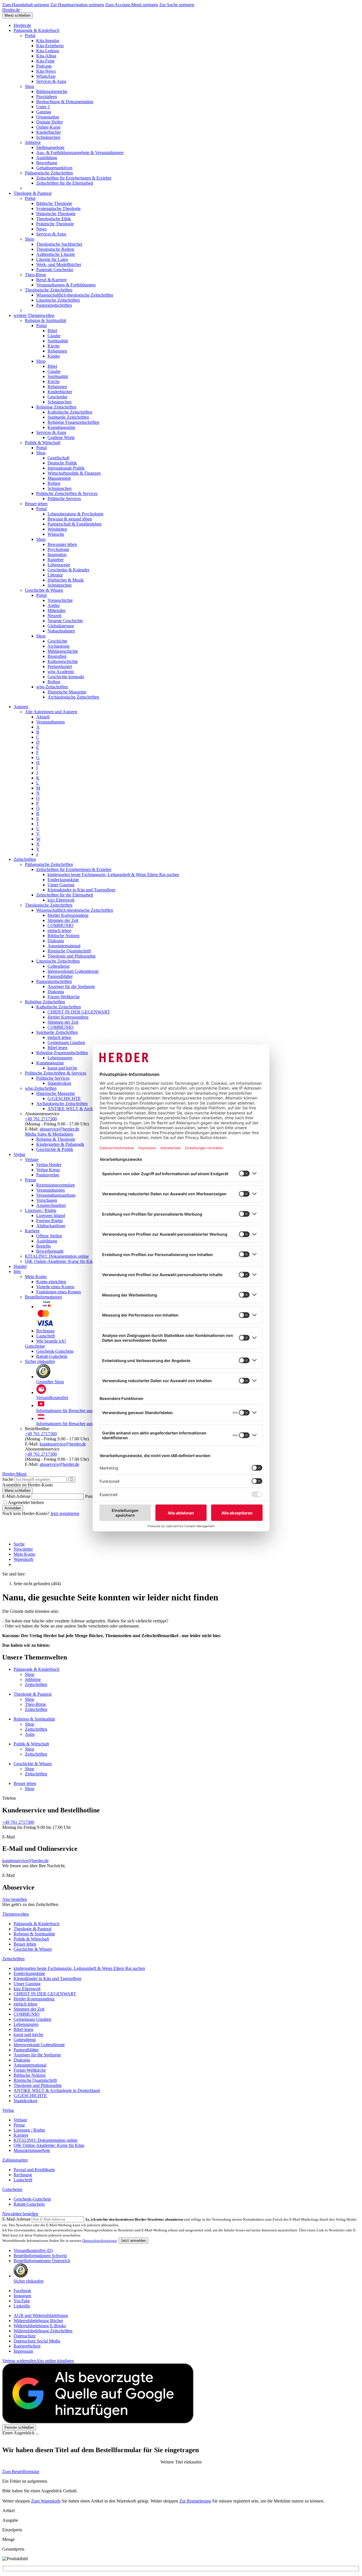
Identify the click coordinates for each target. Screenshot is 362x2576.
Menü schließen (18, 15)
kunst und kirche (62, 1068)
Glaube (54, 336)
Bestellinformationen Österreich (42, 2261)
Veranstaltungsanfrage (56, 1195)
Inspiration (57, 555)
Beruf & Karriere (51, 280)
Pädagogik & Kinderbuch (36, 30)
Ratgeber (56, 560)
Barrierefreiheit (27, 2346)
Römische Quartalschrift (69, 951)
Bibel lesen (57, 1048)
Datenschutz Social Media (37, 2341)
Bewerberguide (50, 1251)
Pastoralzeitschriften (54, 305)
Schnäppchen (48, 137)
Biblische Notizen (63, 936)
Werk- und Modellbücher (59, 264)
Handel (20, 1266)
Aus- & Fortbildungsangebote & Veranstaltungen (80, 153)
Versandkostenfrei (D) (33, 2250)
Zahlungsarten (15, 2160)
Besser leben (36, 504)
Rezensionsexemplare (56, 1185)
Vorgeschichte (60, 600)
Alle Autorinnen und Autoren (51, 712)
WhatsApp (46, 76)
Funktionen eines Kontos (59, 1292)
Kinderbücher (49, 132)
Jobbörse (33, 142)
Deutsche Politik (62, 463)
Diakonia (56, 941)
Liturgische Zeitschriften (58, 300)
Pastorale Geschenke (55, 270)
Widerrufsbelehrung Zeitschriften (43, 2331)
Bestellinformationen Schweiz (40, 2256)
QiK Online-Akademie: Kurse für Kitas (60, 1261)
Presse (31, 1180)
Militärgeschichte (63, 651)
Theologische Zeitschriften (49, 290)
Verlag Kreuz (48, 1170)
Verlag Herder (49, 1165)
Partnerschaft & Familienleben (75, 524)
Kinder (54, 356)
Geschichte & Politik (55, 1149)
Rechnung (45, 1331)
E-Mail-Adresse (16, 1496)
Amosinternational (64, 946)
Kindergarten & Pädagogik (60, 1144)
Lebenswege (59, 565)
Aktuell (43, 717)
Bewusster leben (62, 544)
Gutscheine (35, 1346)
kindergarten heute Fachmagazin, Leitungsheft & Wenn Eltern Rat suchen (113, 875)
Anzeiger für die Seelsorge (71, 986)
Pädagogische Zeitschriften (49, 173)
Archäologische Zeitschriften (73, 697)
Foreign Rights (49, 1221)
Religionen (57, 351)
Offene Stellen (49, 1236)
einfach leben (59, 931)
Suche (8, 1479)
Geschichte (57, 641)
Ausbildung (47, 158)
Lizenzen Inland (51, 1215)
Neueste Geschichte (65, 621)
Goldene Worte (61, 437)
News (41, 229)
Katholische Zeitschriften (70, 412)
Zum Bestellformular (21, 2472)
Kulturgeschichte (63, 661)
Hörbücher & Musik (66, 580)
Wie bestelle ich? (51, 1341)
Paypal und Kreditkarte (34, 2170)
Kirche (54, 346)
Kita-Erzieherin (50, 46)
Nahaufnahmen (61, 631)
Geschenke (57, 397)
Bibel (52, 331)
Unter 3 (43, 107)
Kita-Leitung (48, 51)
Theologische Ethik (54, 219)
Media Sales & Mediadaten (49, 1134)
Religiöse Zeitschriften (56, 407)
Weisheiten (57, 529)
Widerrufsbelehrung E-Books (40, 2326)
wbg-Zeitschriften (52, 687)
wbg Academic (61, 672)
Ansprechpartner (51, 1205)
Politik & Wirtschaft (43, 443)
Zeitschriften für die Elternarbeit (65, 183)
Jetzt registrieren (65, 1513)
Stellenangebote (50, 147)
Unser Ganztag (61, 885)
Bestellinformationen (43, 1297)
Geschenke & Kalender (68, 570)
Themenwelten (16, 1914)
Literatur (55, 575)
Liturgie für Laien (52, 259)
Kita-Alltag (46, 56)
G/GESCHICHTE (64, 1098)
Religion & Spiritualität (46, 320)
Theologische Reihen (55, 249)
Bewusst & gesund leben (70, 519)
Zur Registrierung (195, 2501)
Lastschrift (46, 1336)
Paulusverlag (48, 1175)
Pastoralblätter (60, 976)
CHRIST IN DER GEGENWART (79, 1012)
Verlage (32, 1160)
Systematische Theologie (58, 208)
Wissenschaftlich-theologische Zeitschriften (75, 295)
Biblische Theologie (54, 203)
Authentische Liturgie (56, 254)
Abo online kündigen (55, 2361)
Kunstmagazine (61, 427)
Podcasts (44, 66)
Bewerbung (47, 163)
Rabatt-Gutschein (52, 1356)
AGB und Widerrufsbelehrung (41, 2315)
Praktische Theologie (55, 224)
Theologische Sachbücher (59, 244)
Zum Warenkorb (46, 2501)
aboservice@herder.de (59, 1129)
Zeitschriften (25, 859)
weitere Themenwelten (34, 315)
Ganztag (44, 112)
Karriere (32, 1231)
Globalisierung (61, 626)
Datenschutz (25, 2336)
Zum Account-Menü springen (132, 5)
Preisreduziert (60, 666)
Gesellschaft (58, 458)
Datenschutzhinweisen (100, 2241)
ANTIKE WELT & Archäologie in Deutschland (91, 1109)
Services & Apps (51, 81)
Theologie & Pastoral (33, 193)
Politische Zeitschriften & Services (67, 493)
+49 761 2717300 (41, 1119)
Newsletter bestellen (20, 2214)
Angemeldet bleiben (26, 1502)
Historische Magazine (67, 692)
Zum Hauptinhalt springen (26, 5)
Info (17, 1271)
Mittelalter (57, 610)
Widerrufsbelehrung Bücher (38, 2321)
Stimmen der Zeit (63, 920)
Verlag (19, 1154)
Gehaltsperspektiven (54, 168)
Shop (30, 86)
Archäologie (59, 646)
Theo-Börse (35, 275)
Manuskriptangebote (32, 2150)
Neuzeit (54, 616)
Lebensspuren (60, 1058)
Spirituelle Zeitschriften (68, 417)
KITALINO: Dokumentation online (57, 1256)
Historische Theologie (56, 214)
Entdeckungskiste (63, 880)
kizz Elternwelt (61, 900)
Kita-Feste (45, 61)
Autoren (21, 707)
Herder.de (11, 10)
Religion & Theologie (56, 1139)
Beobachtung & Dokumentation (65, 102)
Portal (30, 35)
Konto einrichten (51, 1282)
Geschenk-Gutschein (55, 1351)
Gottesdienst (59, 966)
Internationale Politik (66, 468)
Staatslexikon (59, 1083)
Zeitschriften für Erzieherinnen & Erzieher (74, 178)
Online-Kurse (48, 127)
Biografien (57, 656)
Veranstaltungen (50, 722)
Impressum (23, 2351)
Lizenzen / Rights (41, 1210)
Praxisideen (47, 97)
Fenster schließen (19, 2427)
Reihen (54, 483)
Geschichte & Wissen (44, 590)
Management (59, 478)
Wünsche (56, 534)
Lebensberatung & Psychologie (76, 514)
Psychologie (58, 549)
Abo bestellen (15, 1899)
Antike (54, 605)
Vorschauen (47, 1200)
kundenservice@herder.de (63, 1444)
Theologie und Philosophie (72, 956)
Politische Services (64, 499)
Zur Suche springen (177, 5)
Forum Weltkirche (64, 997)
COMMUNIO (61, 925)
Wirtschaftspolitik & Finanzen (74, 473)
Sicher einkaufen (40, 1361)
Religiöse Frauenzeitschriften (73, 422)
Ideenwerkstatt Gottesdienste (73, 971)
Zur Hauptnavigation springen (77, 5)
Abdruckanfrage (51, 1226)
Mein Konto (36, 1277)
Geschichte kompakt (66, 677)
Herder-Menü (14, 1474)
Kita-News (46, 71)
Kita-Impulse (48, 41)
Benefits (44, 1246)
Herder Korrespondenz (68, 915)
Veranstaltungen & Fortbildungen (66, 285)
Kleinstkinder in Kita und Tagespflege (81, 890)
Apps (30, 1734)
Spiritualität (58, 341)
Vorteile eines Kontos (55, 1287)
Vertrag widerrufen (19, 2361)
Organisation (48, 117)
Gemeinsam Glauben (66, 1042)
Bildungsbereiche (52, 91)
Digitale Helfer (49, 122)
